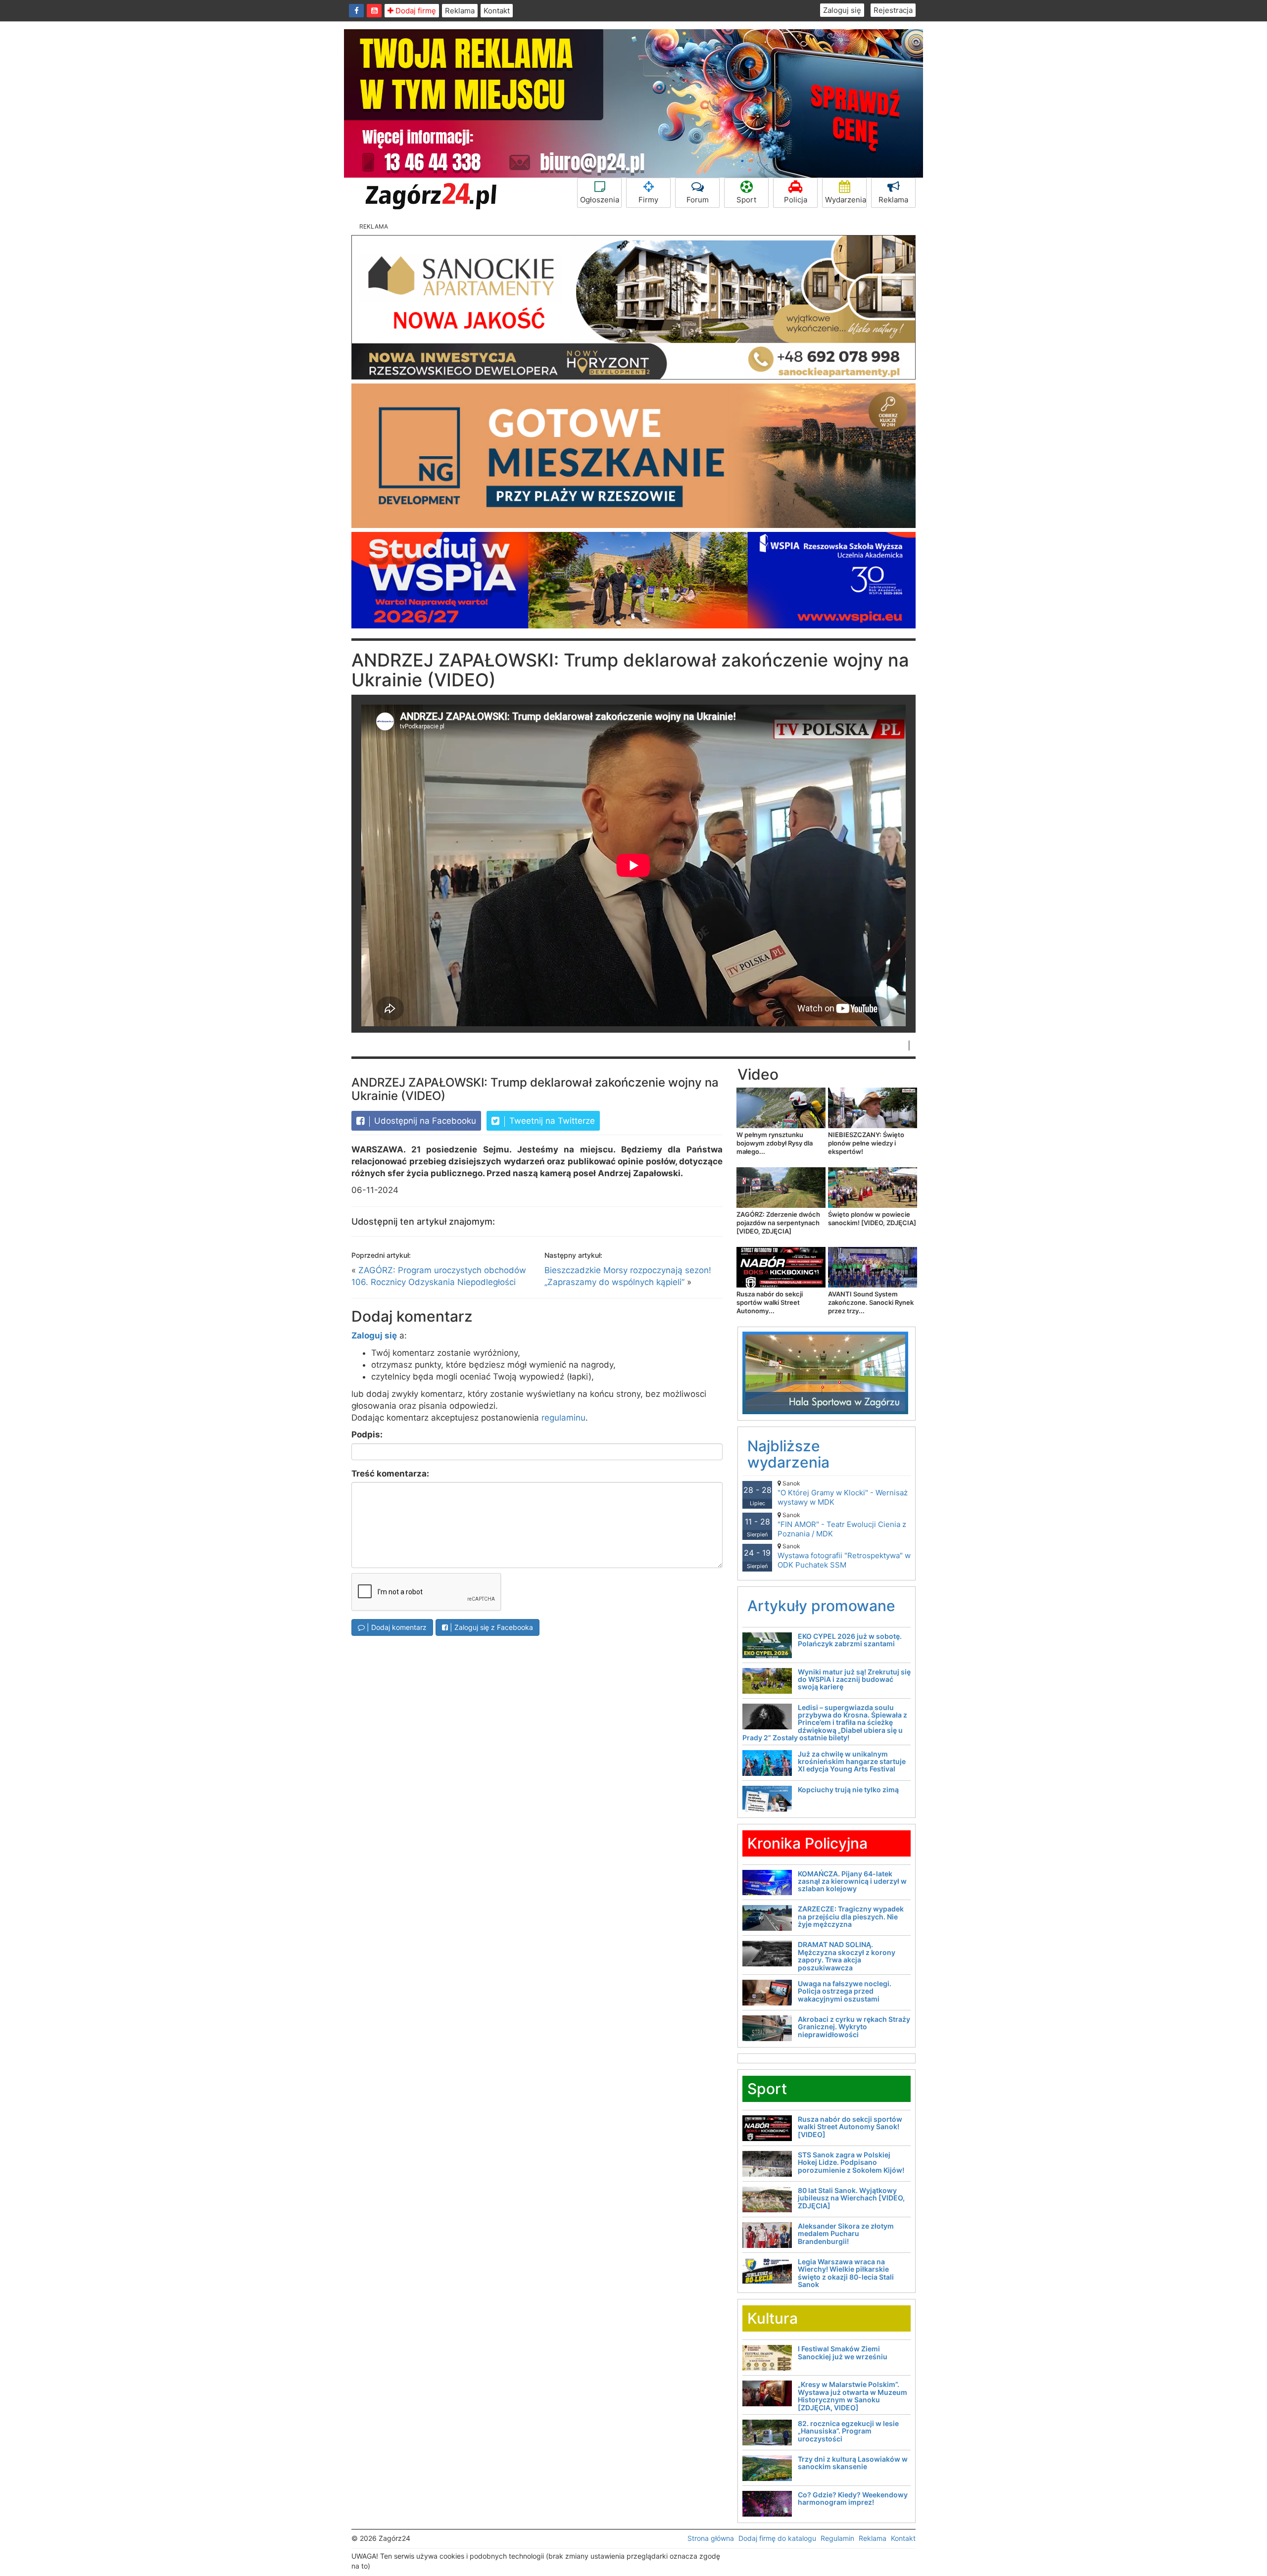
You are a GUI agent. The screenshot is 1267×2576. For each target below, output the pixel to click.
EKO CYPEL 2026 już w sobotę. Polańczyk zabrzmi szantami (850, 1640)
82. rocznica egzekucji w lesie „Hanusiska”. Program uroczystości (848, 2431)
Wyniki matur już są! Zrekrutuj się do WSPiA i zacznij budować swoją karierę (854, 1679)
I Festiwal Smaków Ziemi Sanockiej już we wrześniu (843, 2352)
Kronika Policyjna (807, 1843)
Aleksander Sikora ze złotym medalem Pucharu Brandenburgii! (846, 2234)
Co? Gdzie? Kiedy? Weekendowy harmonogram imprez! (853, 2498)
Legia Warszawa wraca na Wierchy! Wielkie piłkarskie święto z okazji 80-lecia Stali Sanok (846, 2273)
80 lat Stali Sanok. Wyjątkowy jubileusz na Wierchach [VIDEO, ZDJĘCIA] (851, 2198)
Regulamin (837, 2538)
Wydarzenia (846, 200)
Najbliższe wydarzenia (788, 1454)
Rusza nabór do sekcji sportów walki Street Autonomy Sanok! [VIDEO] (850, 2127)
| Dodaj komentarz (396, 1627)
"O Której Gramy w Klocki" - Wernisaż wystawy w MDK (843, 1493)
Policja (796, 200)
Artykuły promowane (821, 1606)
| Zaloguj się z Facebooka (490, 1627)
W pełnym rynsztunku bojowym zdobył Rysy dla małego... (775, 1143)
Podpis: (367, 1434)
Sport (746, 200)
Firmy (648, 200)
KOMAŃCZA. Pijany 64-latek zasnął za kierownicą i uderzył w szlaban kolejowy (852, 1881)
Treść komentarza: (390, 1474)
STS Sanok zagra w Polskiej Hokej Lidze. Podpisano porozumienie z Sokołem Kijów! (851, 2162)
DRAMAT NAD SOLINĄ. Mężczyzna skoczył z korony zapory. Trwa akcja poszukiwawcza (847, 1956)
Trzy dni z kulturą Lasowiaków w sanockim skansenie (853, 2463)
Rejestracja (893, 10)
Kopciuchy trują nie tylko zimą (848, 1789)
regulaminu (563, 1418)
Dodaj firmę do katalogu (777, 2538)
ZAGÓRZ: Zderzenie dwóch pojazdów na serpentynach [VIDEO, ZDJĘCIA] (778, 1223)
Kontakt (497, 11)
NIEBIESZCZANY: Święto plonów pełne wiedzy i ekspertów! (866, 1143)
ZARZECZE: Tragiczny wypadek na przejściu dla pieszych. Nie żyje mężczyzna (851, 1916)
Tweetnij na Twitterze (551, 1121)
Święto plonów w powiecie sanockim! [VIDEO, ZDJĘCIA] (872, 1218)
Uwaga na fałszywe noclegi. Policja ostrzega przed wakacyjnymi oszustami (845, 1991)
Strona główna (711, 2538)
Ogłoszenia (600, 200)
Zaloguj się (842, 10)
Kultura (773, 2318)
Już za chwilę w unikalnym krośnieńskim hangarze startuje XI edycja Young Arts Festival (852, 1762)
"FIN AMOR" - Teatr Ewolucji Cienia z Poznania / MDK (842, 1525)
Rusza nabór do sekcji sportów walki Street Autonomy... (770, 1302)
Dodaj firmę (415, 11)
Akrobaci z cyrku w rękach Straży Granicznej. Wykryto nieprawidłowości (854, 2027)
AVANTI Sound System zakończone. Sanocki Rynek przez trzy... (871, 1302)
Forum (698, 200)
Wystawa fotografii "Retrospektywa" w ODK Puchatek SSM (844, 1556)
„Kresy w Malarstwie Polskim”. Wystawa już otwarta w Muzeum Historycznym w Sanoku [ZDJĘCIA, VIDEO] (853, 2396)
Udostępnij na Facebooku (424, 1121)
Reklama (460, 11)
